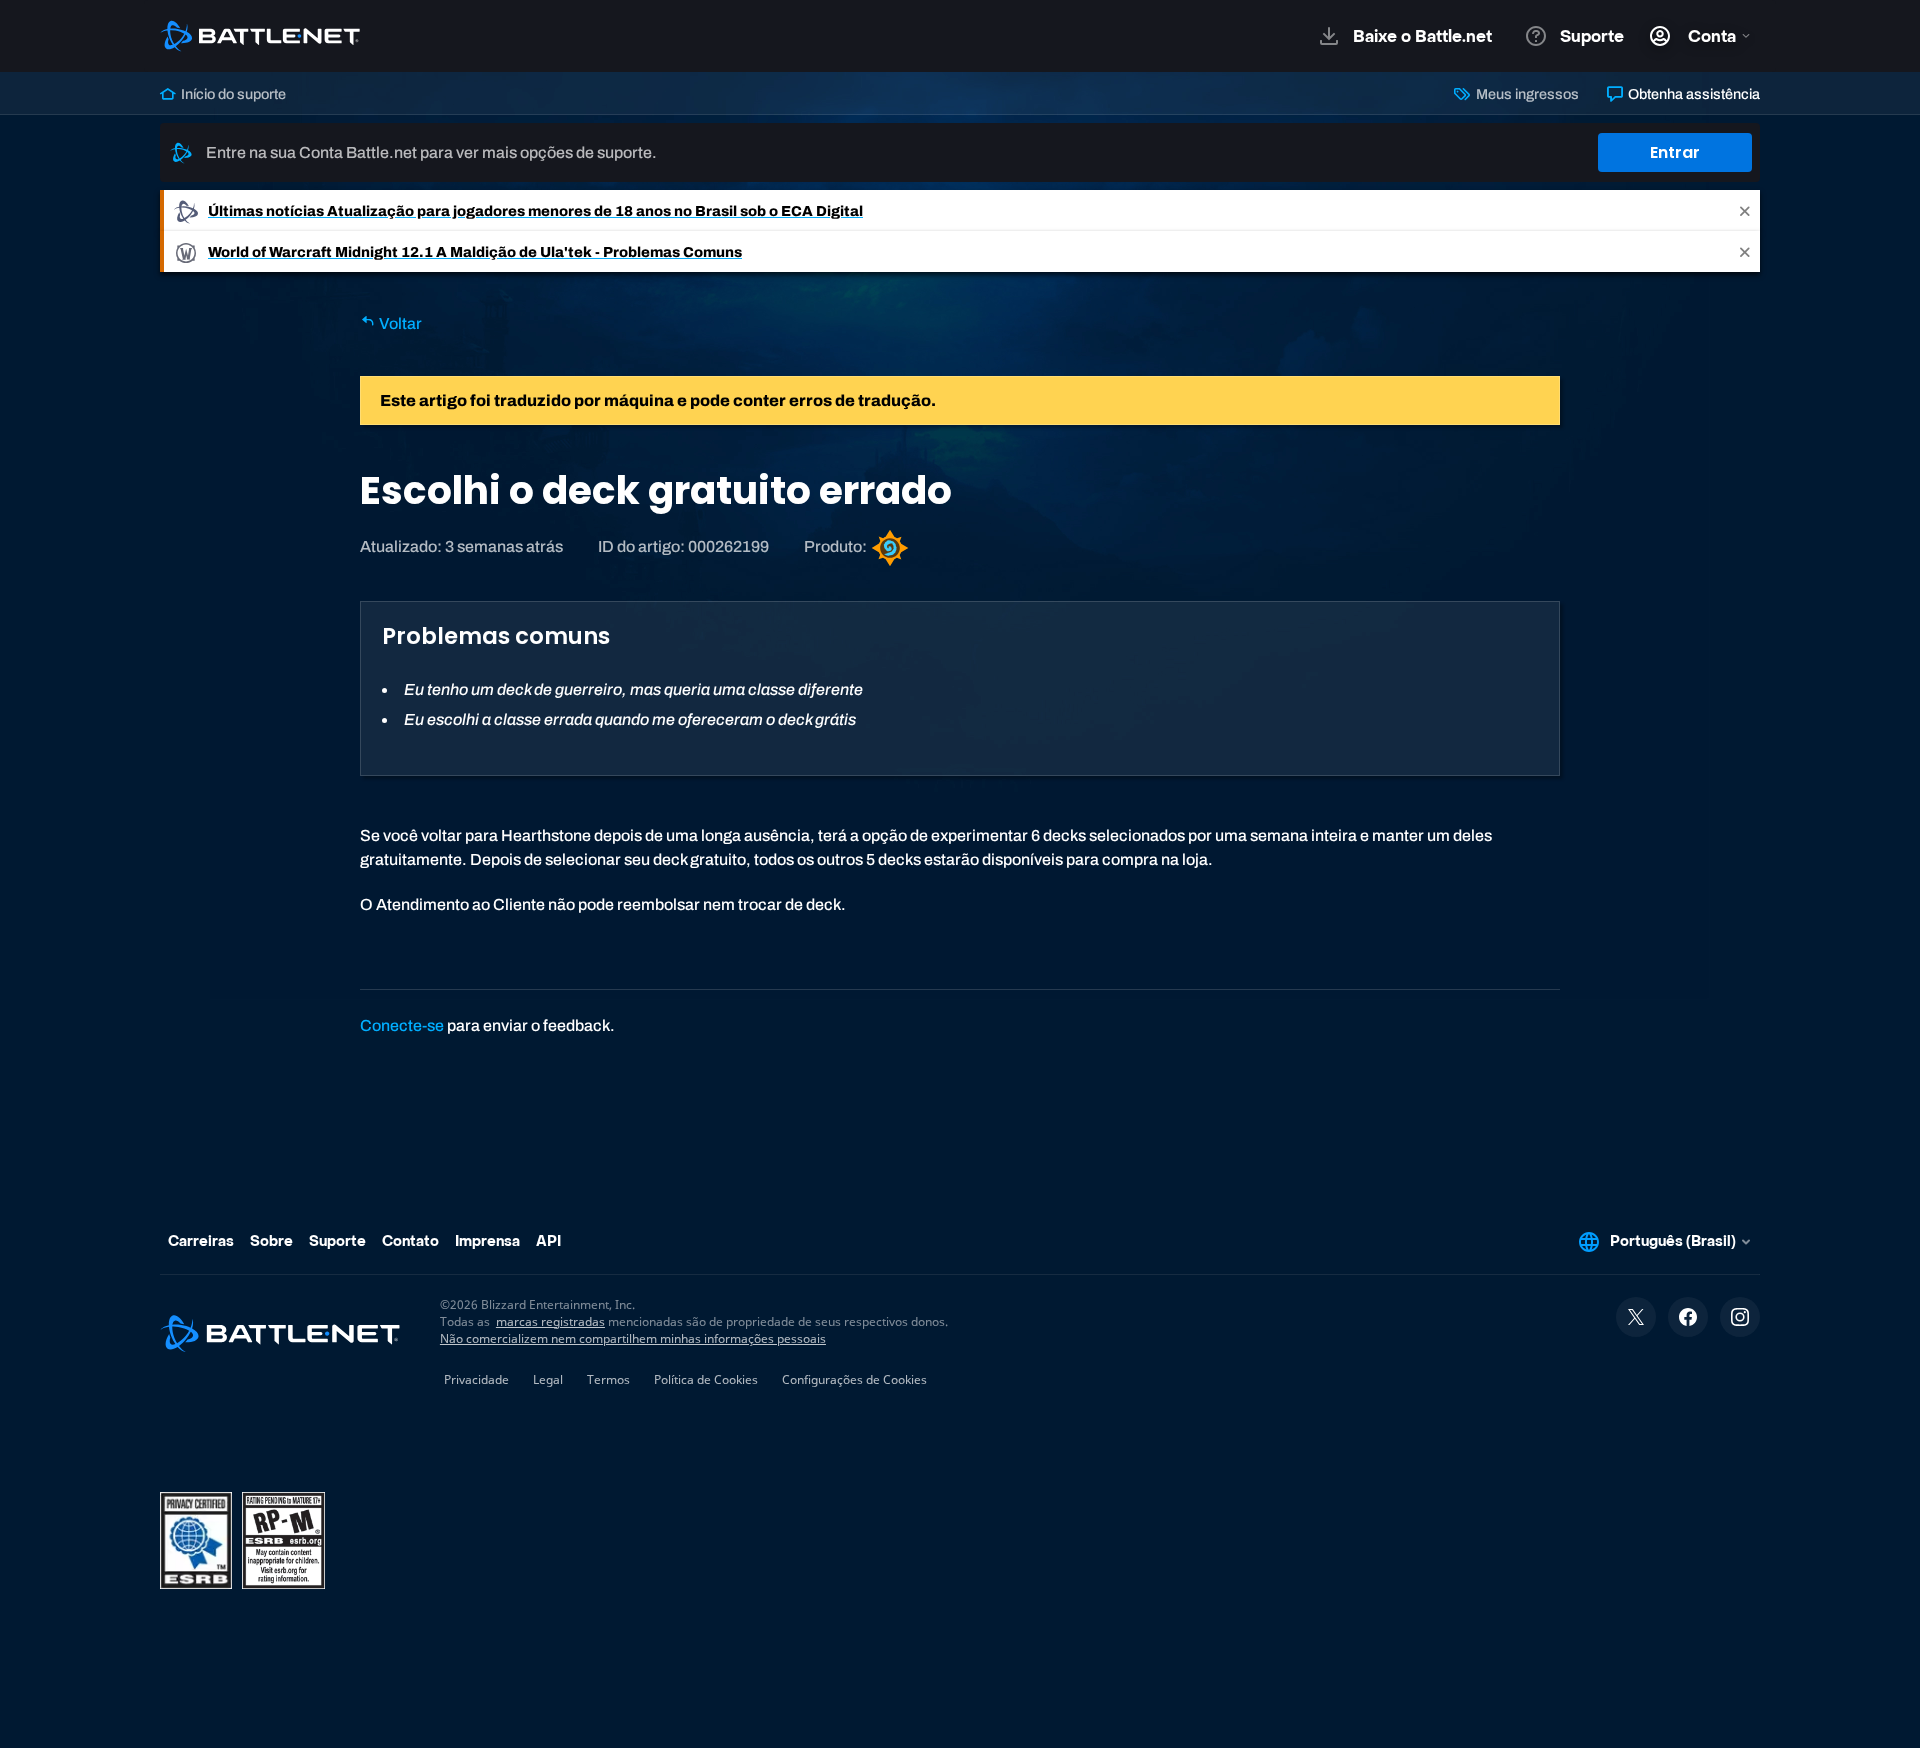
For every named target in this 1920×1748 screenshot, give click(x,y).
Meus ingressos (1525, 94)
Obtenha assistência (1692, 94)
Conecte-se (402, 1025)
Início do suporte (232, 94)
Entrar (1675, 152)
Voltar (399, 323)
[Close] (1745, 210)
